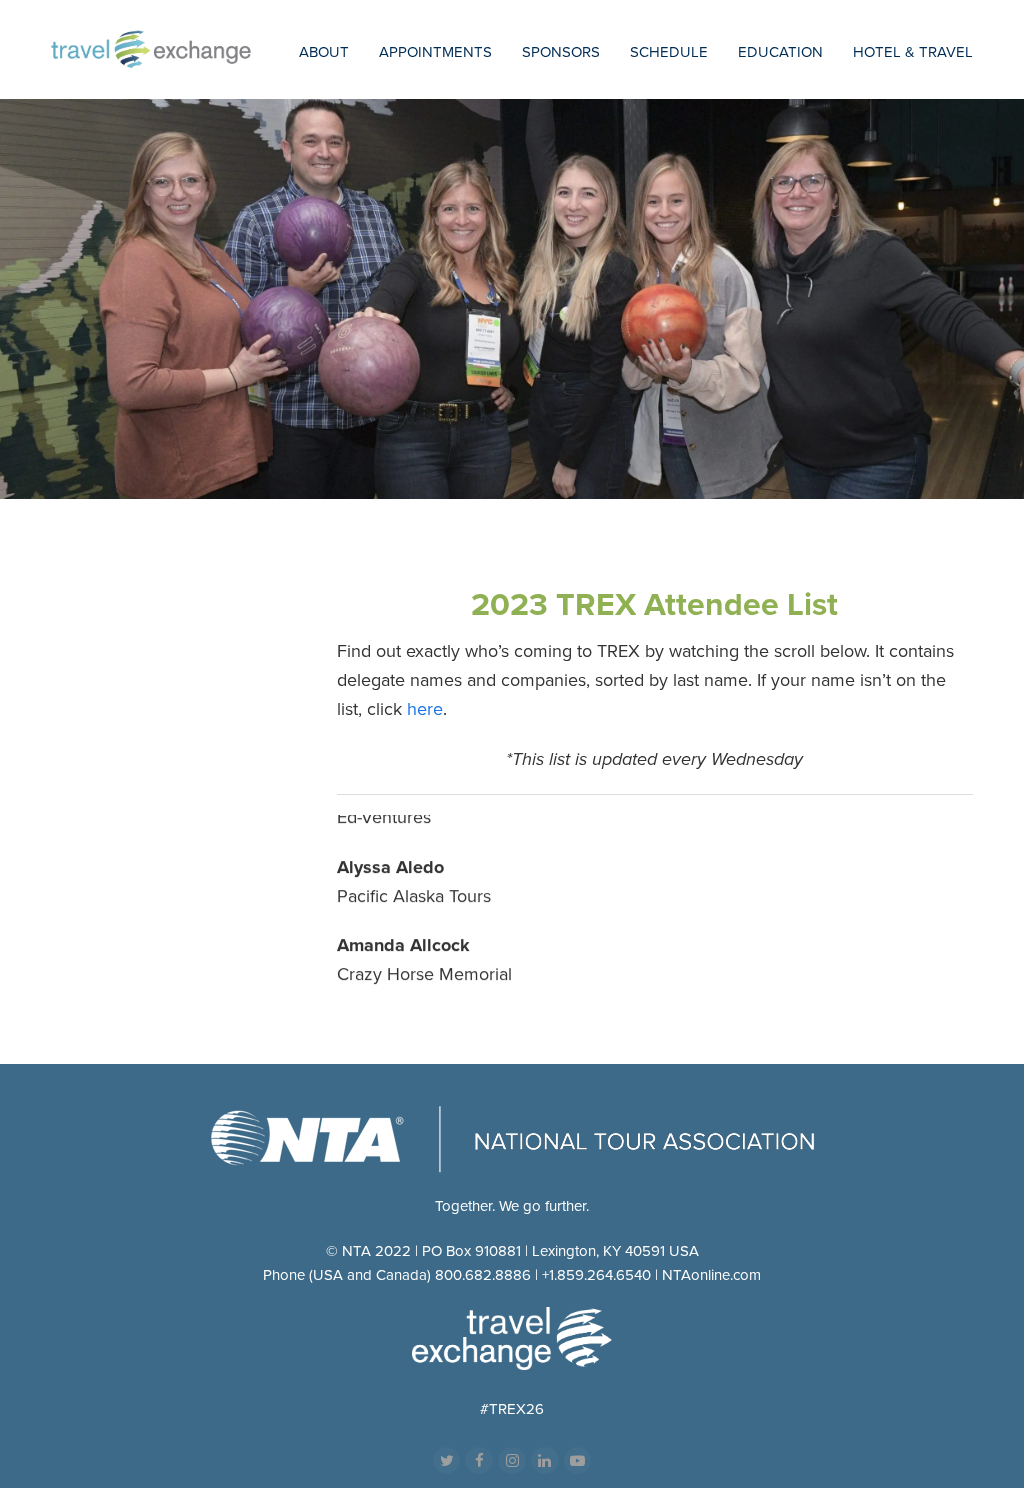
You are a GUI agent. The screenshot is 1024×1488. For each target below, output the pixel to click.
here (425, 709)
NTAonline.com (711, 1275)
